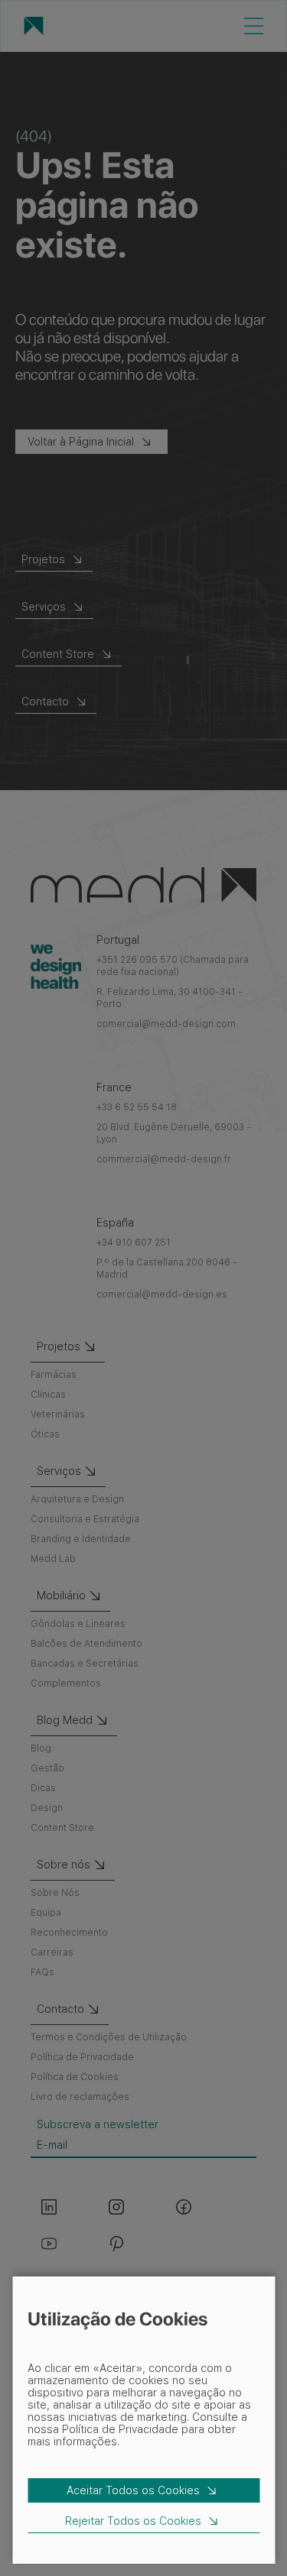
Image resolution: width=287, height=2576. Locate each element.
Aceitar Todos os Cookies (133, 2490)
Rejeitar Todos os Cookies (133, 2521)
